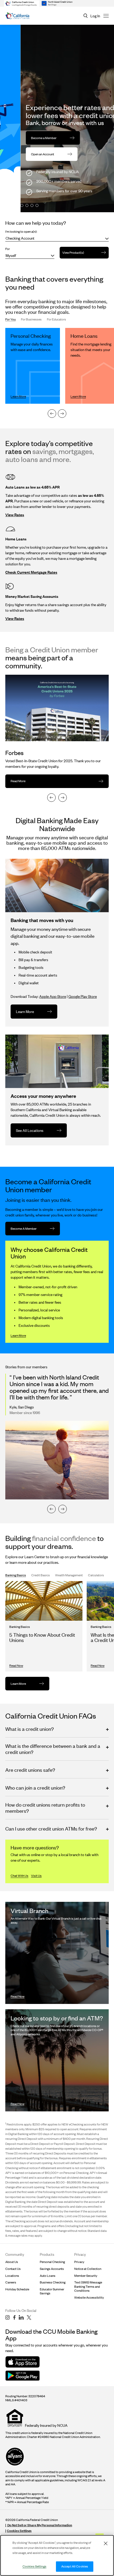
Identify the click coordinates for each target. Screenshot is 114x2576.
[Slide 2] (17, 205)
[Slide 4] (27, 205)
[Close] (106, 2543)
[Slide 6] (37, 205)
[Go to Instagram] (8, 2317)
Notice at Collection (88, 2269)
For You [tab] (10, 319)
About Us (12, 2262)
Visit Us (36, 1876)
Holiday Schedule (17, 2289)
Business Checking (53, 2282)
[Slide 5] (32, 205)
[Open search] (86, 16)
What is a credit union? (30, 1729)
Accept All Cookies (75, 2566)
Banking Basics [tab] (16, 1575)
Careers (11, 2282)
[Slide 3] (22, 205)
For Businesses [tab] (31, 319)
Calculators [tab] (96, 1575)
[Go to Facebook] (14, 2317)
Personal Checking (31, 336)
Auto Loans (48, 2276)
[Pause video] (107, 206)
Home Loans (84, 336)
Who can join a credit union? (35, 1788)
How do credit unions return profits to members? (45, 1808)
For (8, 249)
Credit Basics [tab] (41, 1575)
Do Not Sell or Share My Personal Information (40, 2525)
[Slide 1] (12, 205)
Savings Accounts (52, 2269)
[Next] (62, 414)
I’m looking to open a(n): (21, 232)
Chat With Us (19, 1876)
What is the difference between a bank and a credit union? (53, 1749)
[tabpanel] (57, 373)
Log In (95, 16)
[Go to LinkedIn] (21, 2317)
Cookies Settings (19, 2531)
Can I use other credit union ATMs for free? (51, 1829)
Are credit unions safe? (30, 1770)
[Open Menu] (106, 16)
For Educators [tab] (56, 319)
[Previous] (52, 414)
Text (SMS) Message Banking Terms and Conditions (88, 2286)
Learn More (18, 1335)
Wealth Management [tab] (69, 1575)
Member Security (86, 2276)
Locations (12, 2276)
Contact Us (13, 2269)
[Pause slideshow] (7, 205)
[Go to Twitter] (29, 2317)
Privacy (79, 2262)
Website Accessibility (89, 2297)
